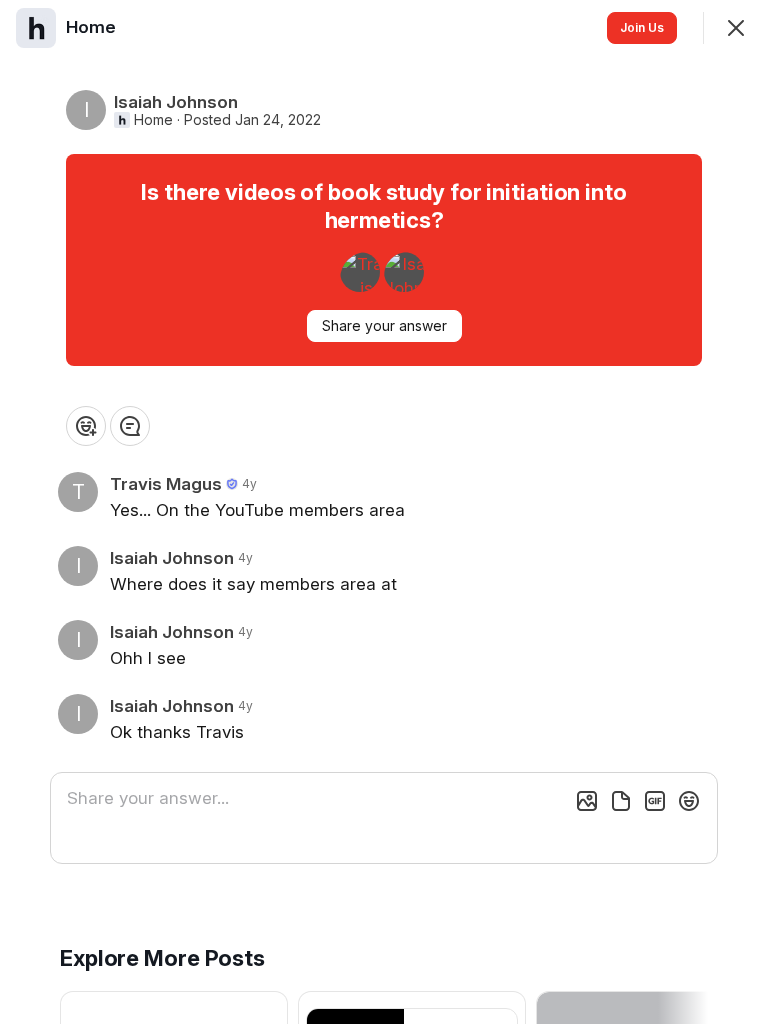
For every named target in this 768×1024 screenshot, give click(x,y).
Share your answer (384, 325)
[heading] (93, 27)
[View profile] (36, 28)
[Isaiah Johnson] (404, 272)
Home (153, 120)
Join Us (642, 27)
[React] (86, 426)
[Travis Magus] (360, 272)
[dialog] (384, 512)
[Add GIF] (655, 801)
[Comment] (130, 426)
